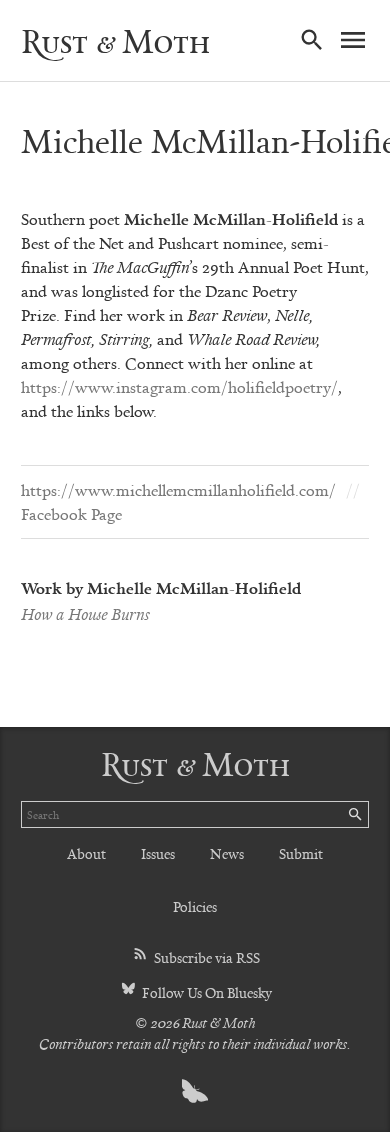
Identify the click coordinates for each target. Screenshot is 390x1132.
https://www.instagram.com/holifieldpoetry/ (179, 387)
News (227, 853)
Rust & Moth (115, 41)
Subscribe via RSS (205, 957)
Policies (195, 906)
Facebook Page (71, 514)
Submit (301, 853)
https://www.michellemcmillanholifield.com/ (178, 490)
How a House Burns (85, 614)
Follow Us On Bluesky (205, 992)
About (86, 853)
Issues (158, 853)
